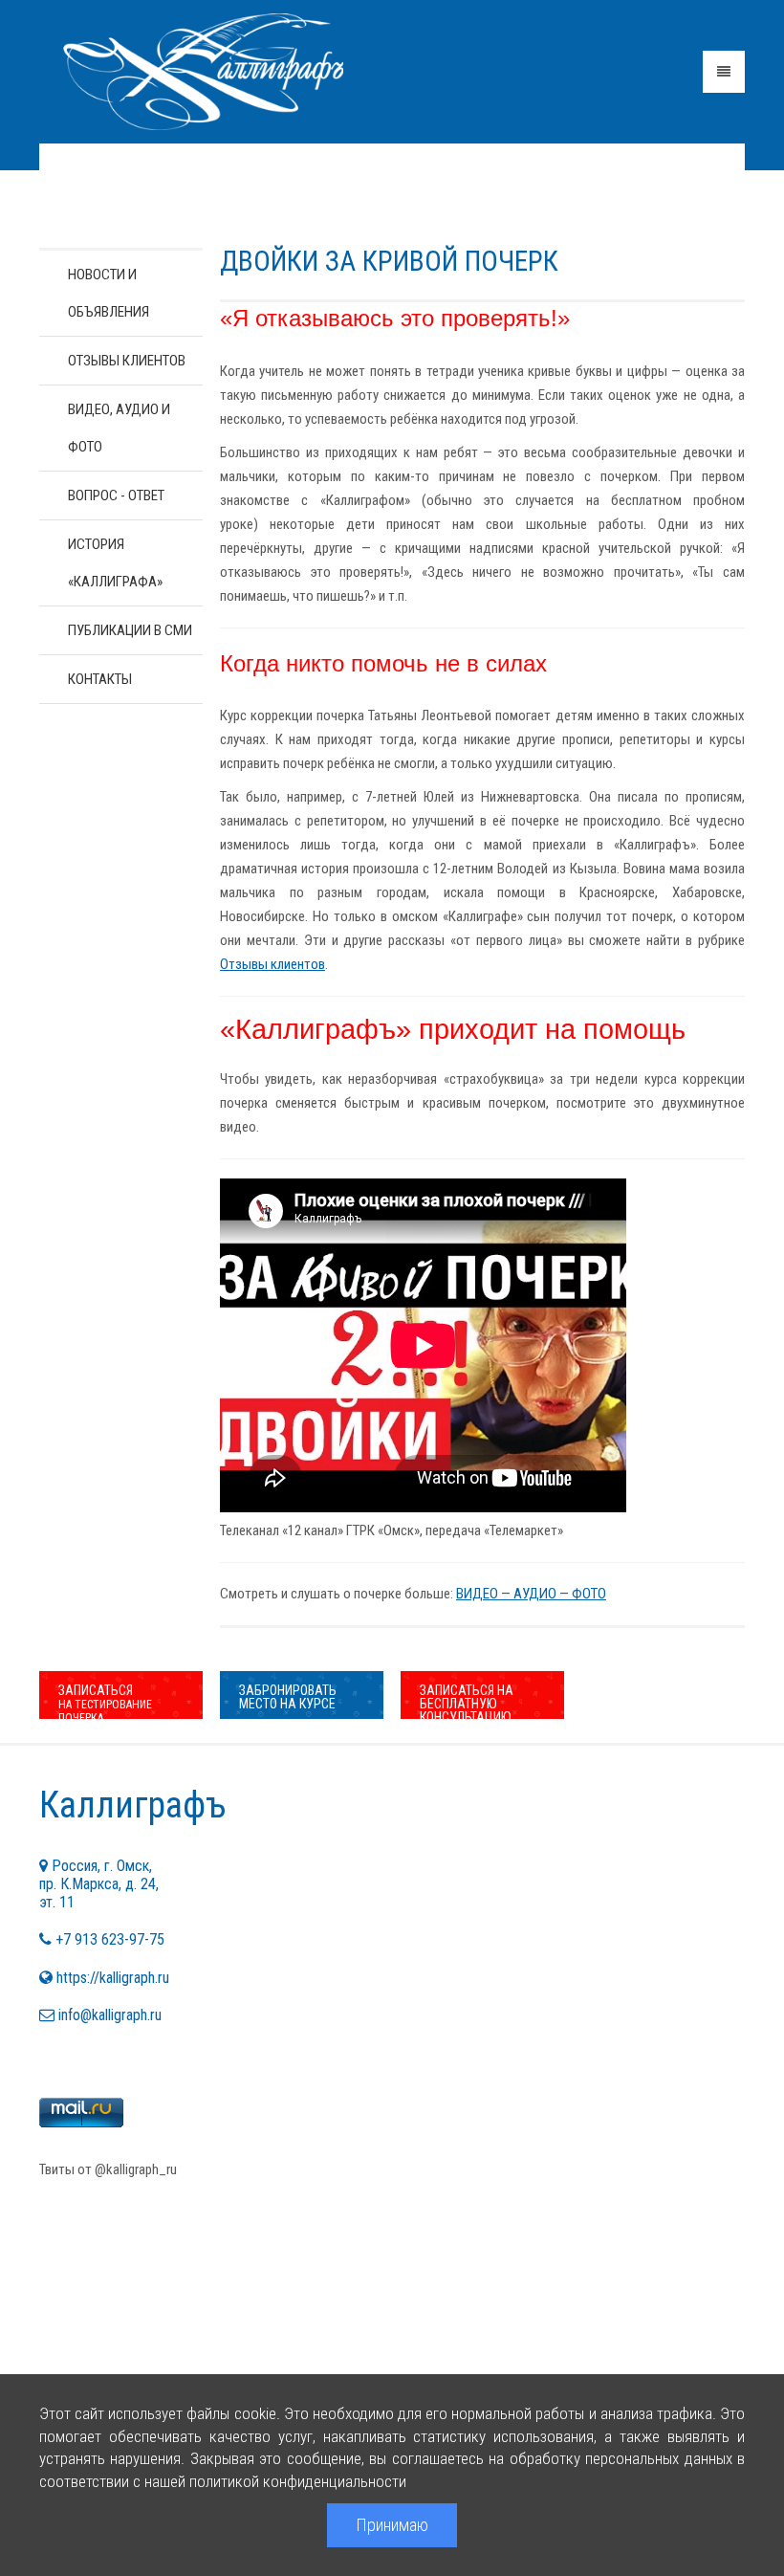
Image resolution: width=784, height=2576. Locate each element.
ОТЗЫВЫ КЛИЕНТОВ (127, 361)
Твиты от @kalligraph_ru (108, 2169)
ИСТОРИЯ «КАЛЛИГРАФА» (115, 563)
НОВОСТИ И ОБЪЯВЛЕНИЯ (109, 293)
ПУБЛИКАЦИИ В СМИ (130, 630)
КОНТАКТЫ (100, 679)
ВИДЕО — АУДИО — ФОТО (531, 1594)
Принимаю (392, 2525)
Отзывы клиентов (272, 964)
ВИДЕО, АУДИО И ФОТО (119, 428)
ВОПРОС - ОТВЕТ (116, 495)
